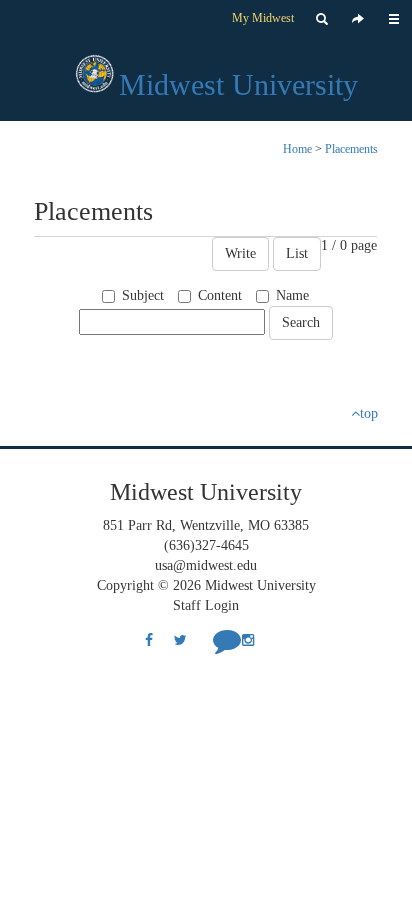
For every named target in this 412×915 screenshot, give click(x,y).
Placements (351, 149)
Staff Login (206, 605)
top (369, 413)
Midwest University (238, 84)
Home (297, 149)
